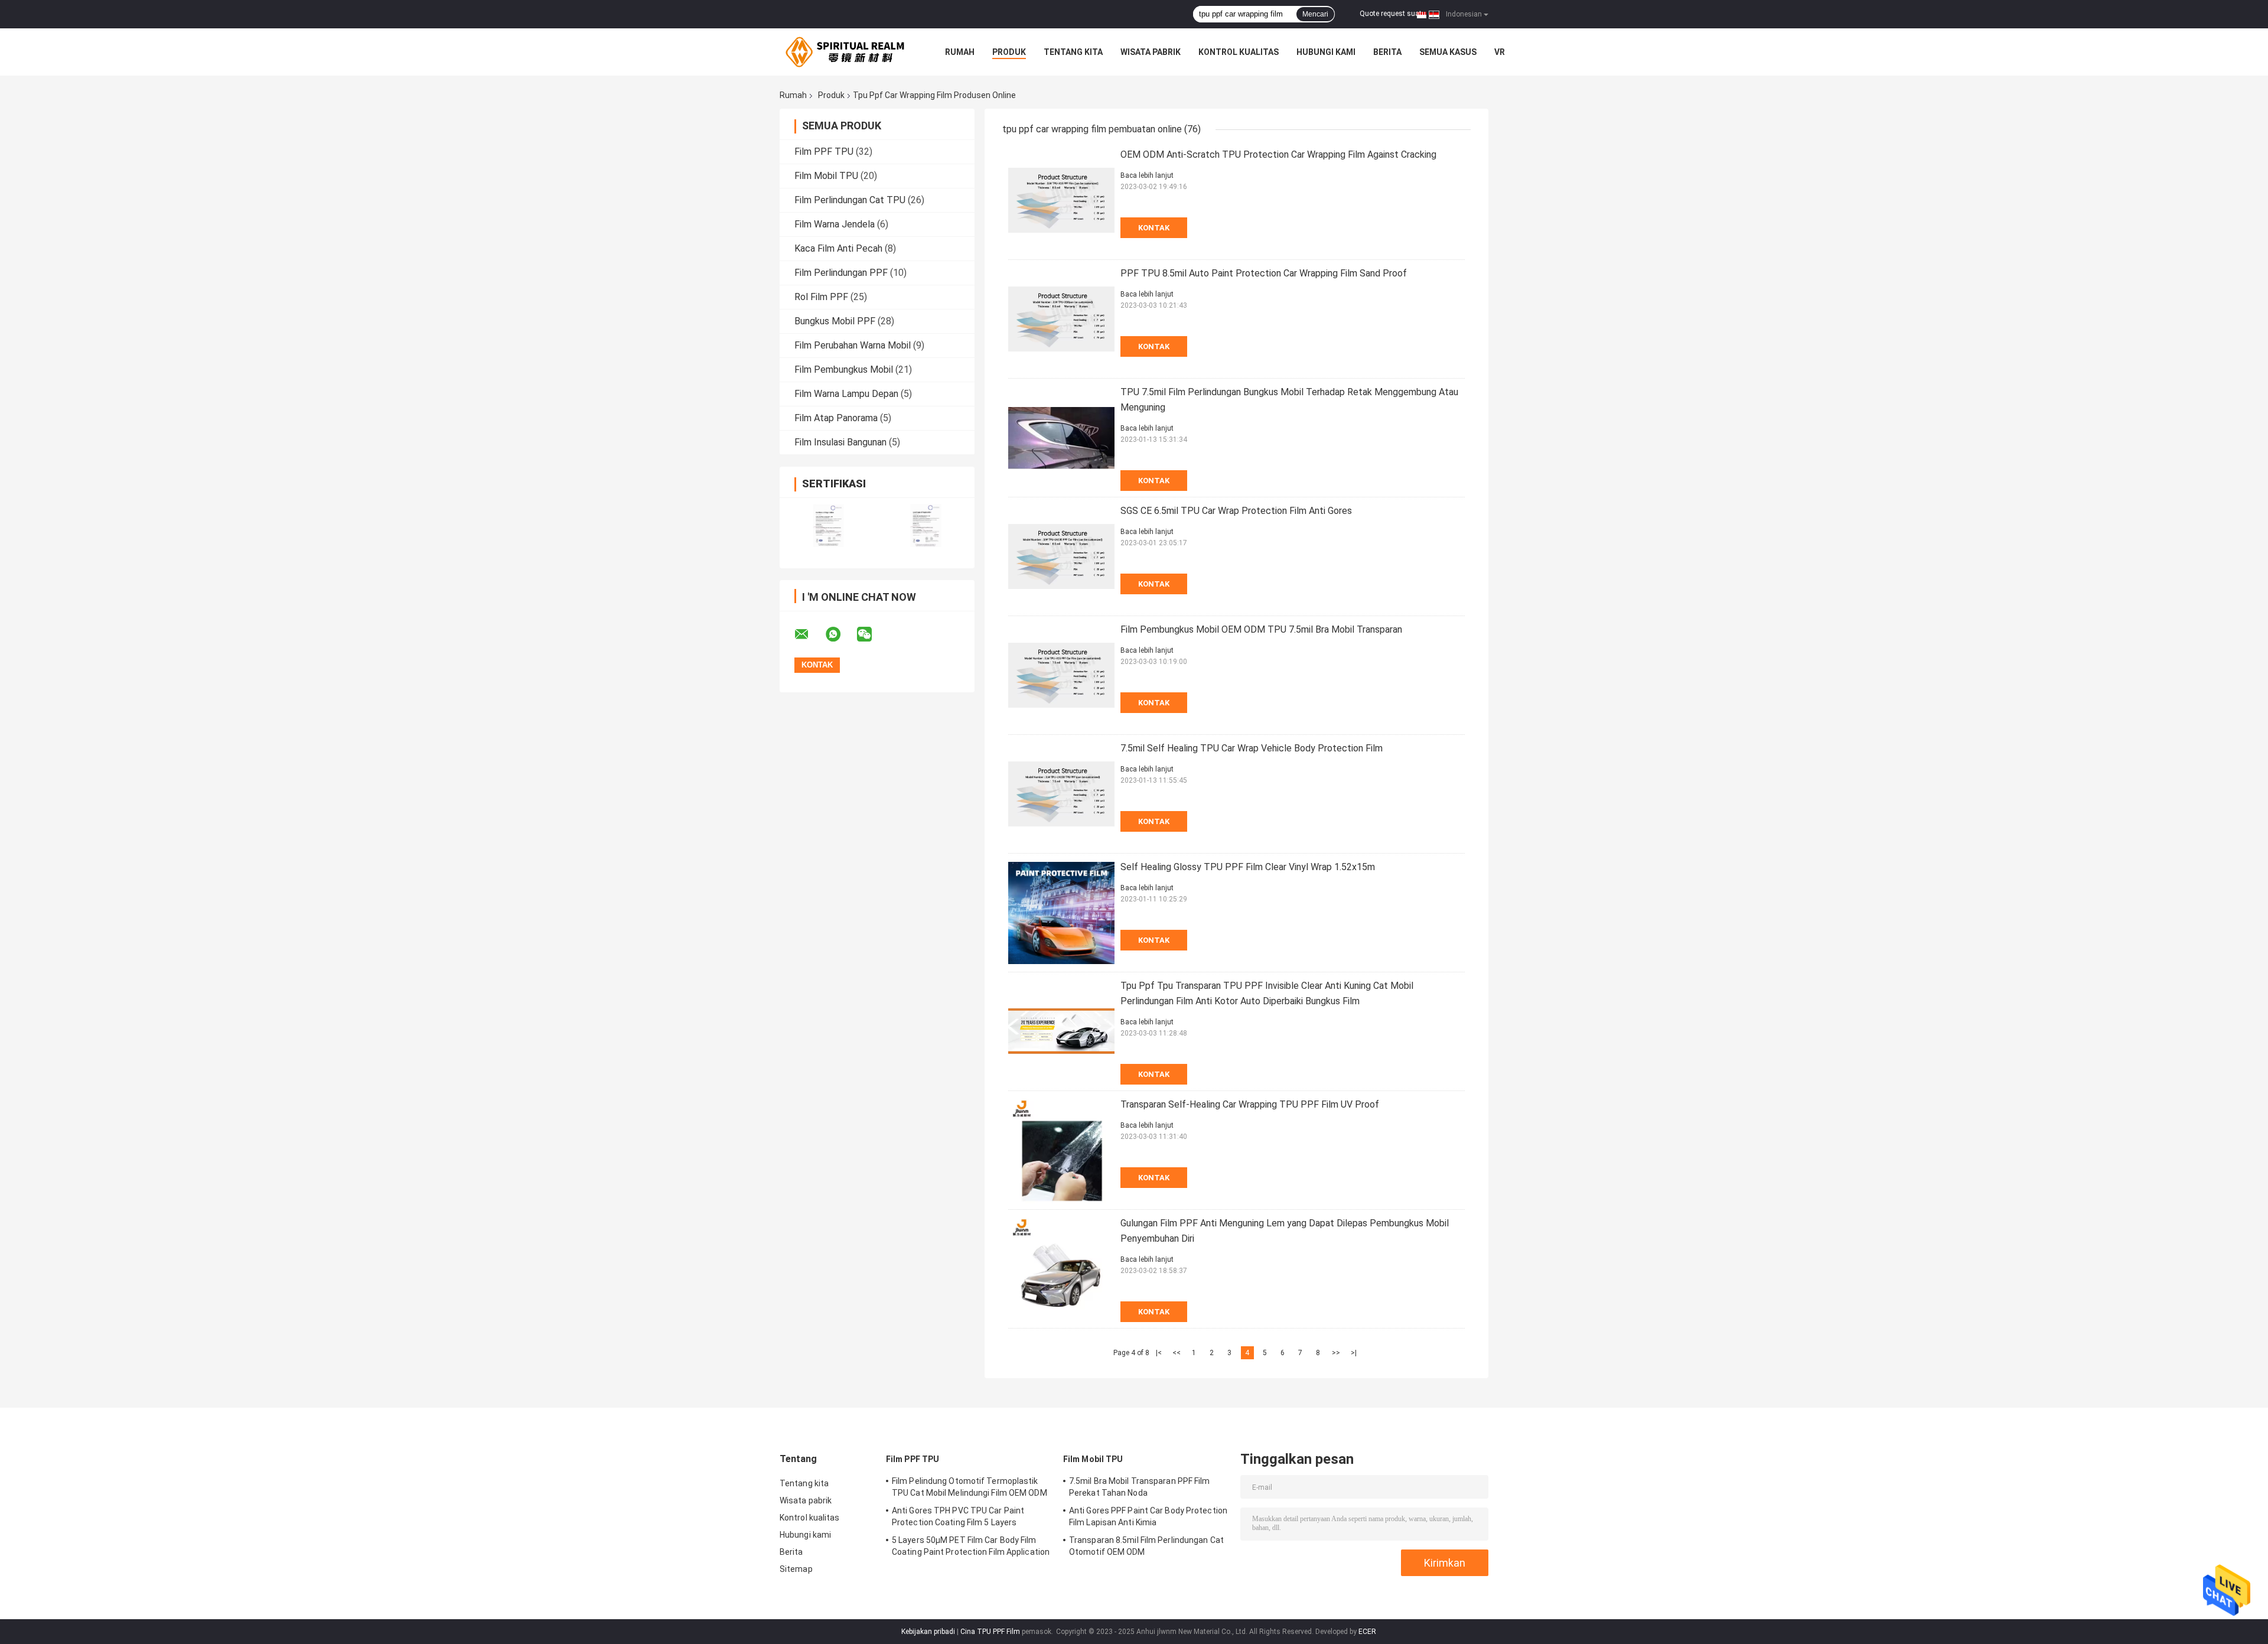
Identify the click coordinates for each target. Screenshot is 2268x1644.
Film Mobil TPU (826, 176)
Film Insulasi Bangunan (840, 442)
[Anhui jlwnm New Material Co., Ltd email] (809, 634)
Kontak (1154, 228)
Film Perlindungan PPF (841, 273)
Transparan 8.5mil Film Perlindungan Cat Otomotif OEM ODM (1146, 1546)
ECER (1367, 1632)
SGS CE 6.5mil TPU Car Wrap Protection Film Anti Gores (1236, 511)
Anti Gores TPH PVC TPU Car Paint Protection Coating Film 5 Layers (958, 1516)
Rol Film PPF (821, 297)
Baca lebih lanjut (1147, 175)
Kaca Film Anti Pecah (838, 248)
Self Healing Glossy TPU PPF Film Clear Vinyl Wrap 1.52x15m (1248, 867)
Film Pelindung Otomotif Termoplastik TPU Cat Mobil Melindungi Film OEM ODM (970, 1487)
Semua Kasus (1448, 52)
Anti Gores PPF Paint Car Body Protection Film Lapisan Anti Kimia (1148, 1516)
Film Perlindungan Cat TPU (850, 200)
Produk (1009, 52)
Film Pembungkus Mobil (844, 370)
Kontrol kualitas (1239, 52)
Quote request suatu (1393, 14)
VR (1500, 52)
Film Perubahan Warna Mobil (853, 345)
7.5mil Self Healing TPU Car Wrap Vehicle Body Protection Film (1252, 748)
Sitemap (796, 1569)
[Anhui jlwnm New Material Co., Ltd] (845, 52)
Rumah (960, 52)
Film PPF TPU (824, 152)
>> (1336, 1353)
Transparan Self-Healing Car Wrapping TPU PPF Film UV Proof (1250, 1104)
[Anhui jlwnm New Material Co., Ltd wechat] (872, 634)
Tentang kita (1073, 52)
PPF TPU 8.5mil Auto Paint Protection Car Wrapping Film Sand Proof (1264, 273)
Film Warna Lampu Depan (846, 394)
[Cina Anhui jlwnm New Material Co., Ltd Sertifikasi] (828, 525)
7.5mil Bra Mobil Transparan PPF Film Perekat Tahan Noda (1140, 1487)
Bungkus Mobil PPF (835, 321)
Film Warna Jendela (835, 224)
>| (1354, 1353)
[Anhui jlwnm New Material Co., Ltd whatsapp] (840, 634)
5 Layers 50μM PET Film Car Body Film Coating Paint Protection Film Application (971, 1546)
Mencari (1315, 14)
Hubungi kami (1326, 52)
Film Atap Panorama (836, 418)
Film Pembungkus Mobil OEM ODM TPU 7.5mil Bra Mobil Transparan (1261, 629)
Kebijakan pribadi (928, 1632)
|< (1159, 1353)
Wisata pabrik (1151, 52)
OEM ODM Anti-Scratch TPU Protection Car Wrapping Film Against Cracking (1278, 154)
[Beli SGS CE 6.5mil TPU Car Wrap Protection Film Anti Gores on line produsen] (1061, 556)
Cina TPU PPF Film (990, 1632)
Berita (1387, 52)
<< (1177, 1353)
